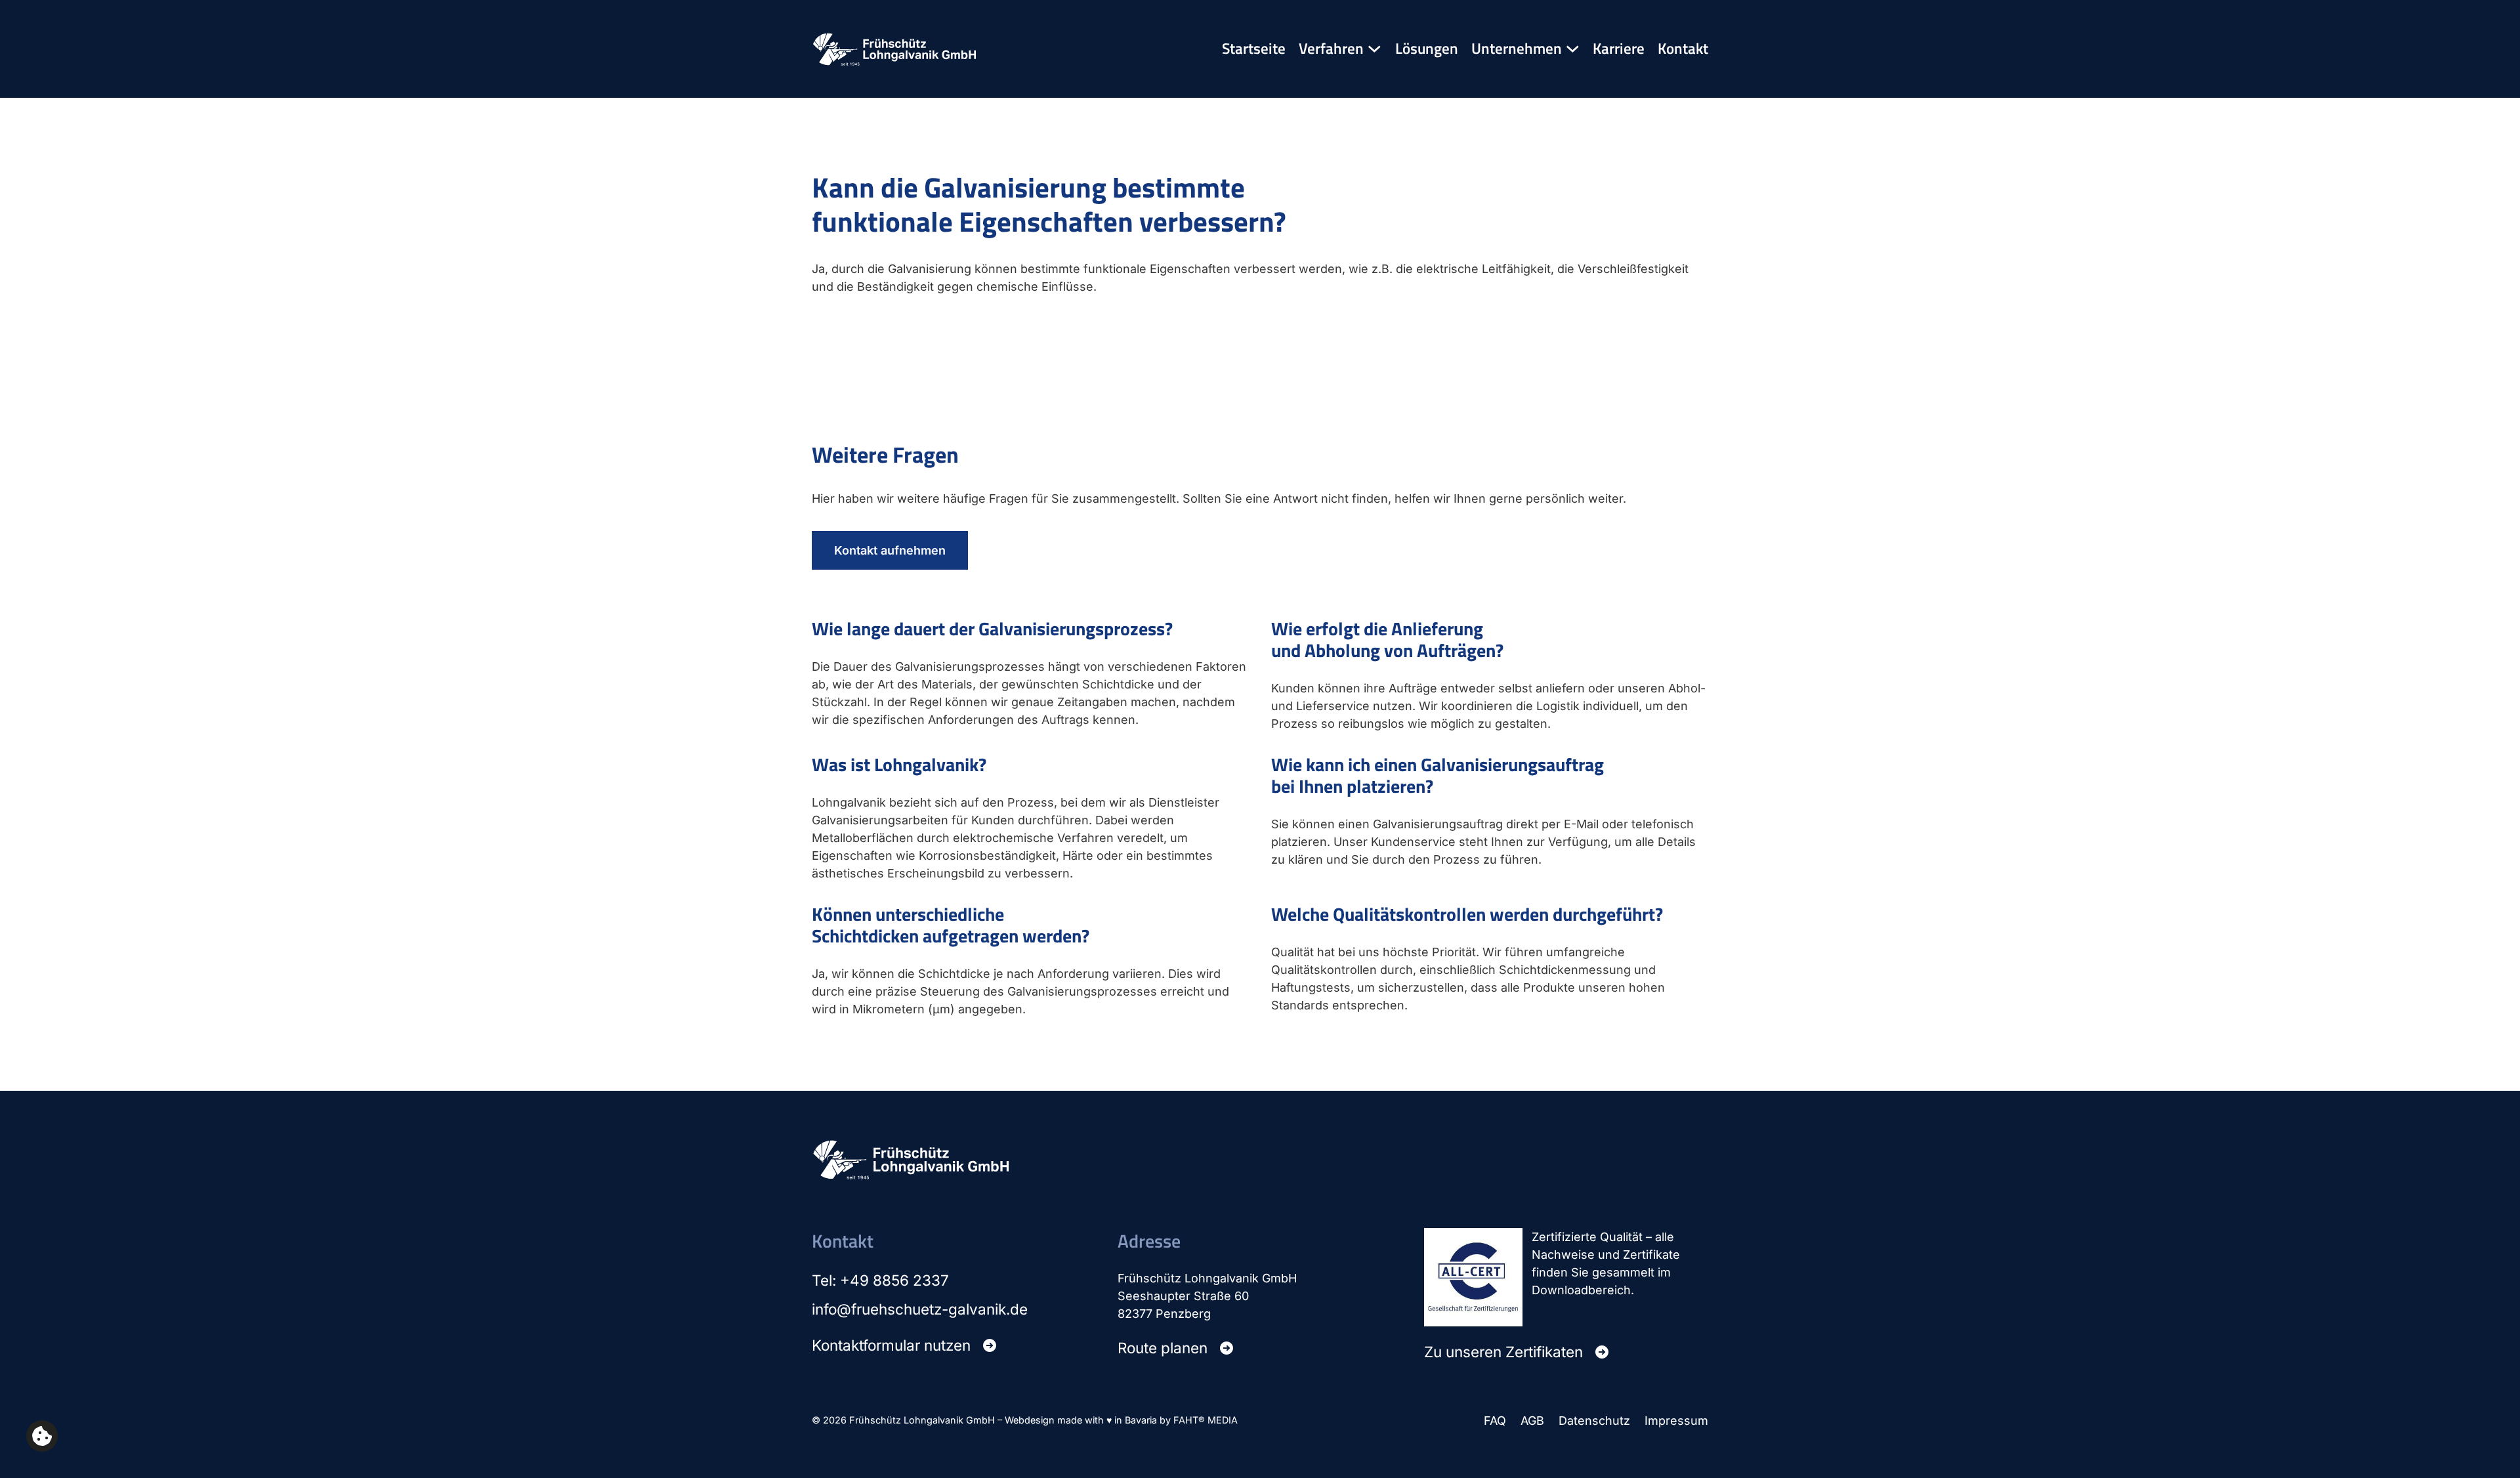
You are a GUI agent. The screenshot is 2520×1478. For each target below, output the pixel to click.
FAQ (1495, 1421)
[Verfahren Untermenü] (1375, 49)
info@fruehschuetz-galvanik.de (920, 1309)
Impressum (1676, 1421)
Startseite (1254, 49)
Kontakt (1683, 49)
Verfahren (1331, 49)
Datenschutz (1594, 1421)
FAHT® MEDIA (1206, 1420)
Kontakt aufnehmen (890, 550)
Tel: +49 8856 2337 (880, 1280)
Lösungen (1427, 49)
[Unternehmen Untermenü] (1573, 49)
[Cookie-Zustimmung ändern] (42, 1436)
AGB (1532, 1421)
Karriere (1619, 49)
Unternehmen (1517, 49)
